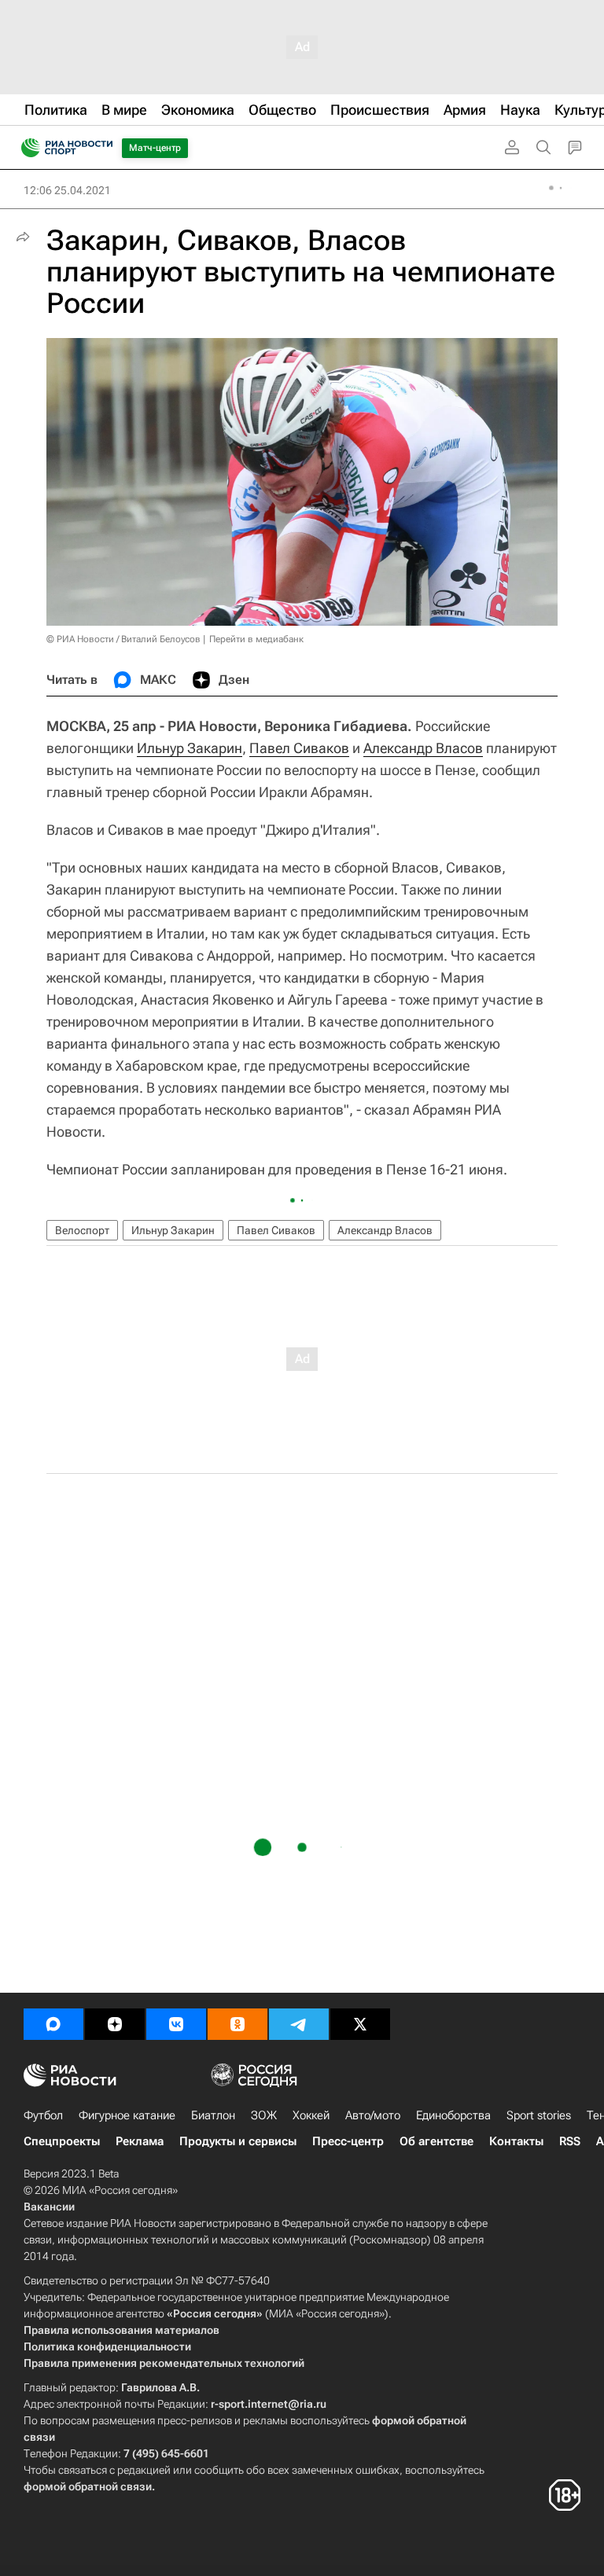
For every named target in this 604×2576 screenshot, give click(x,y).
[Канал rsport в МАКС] (53, 2024)
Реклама (140, 2141)
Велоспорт (82, 1230)
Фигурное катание (127, 2115)
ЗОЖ (264, 2115)
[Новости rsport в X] (360, 2024)
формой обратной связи (88, 2486)
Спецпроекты (62, 2141)
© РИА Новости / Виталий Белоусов (123, 639)
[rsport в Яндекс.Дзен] (115, 2024)
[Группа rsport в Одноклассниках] (238, 2024)
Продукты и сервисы (238, 2141)
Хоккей (311, 2115)
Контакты (516, 2141)
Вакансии (49, 2207)
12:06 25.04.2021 (67, 190)
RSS (570, 2141)
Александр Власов (423, 748)
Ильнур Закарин (190, 748)
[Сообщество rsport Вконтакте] (176, 2024)
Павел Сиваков (299, 748)
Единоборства (453, 2115)
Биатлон (213, 2115)
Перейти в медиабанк (256, 639)
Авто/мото (373, 2115)
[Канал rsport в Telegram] (299, 2024)
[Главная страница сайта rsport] (102, 148)
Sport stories (539, 2115)
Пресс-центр (348, 2141)
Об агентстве (436, 2141)
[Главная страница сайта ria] (26, 148)
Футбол (43, 2115)
